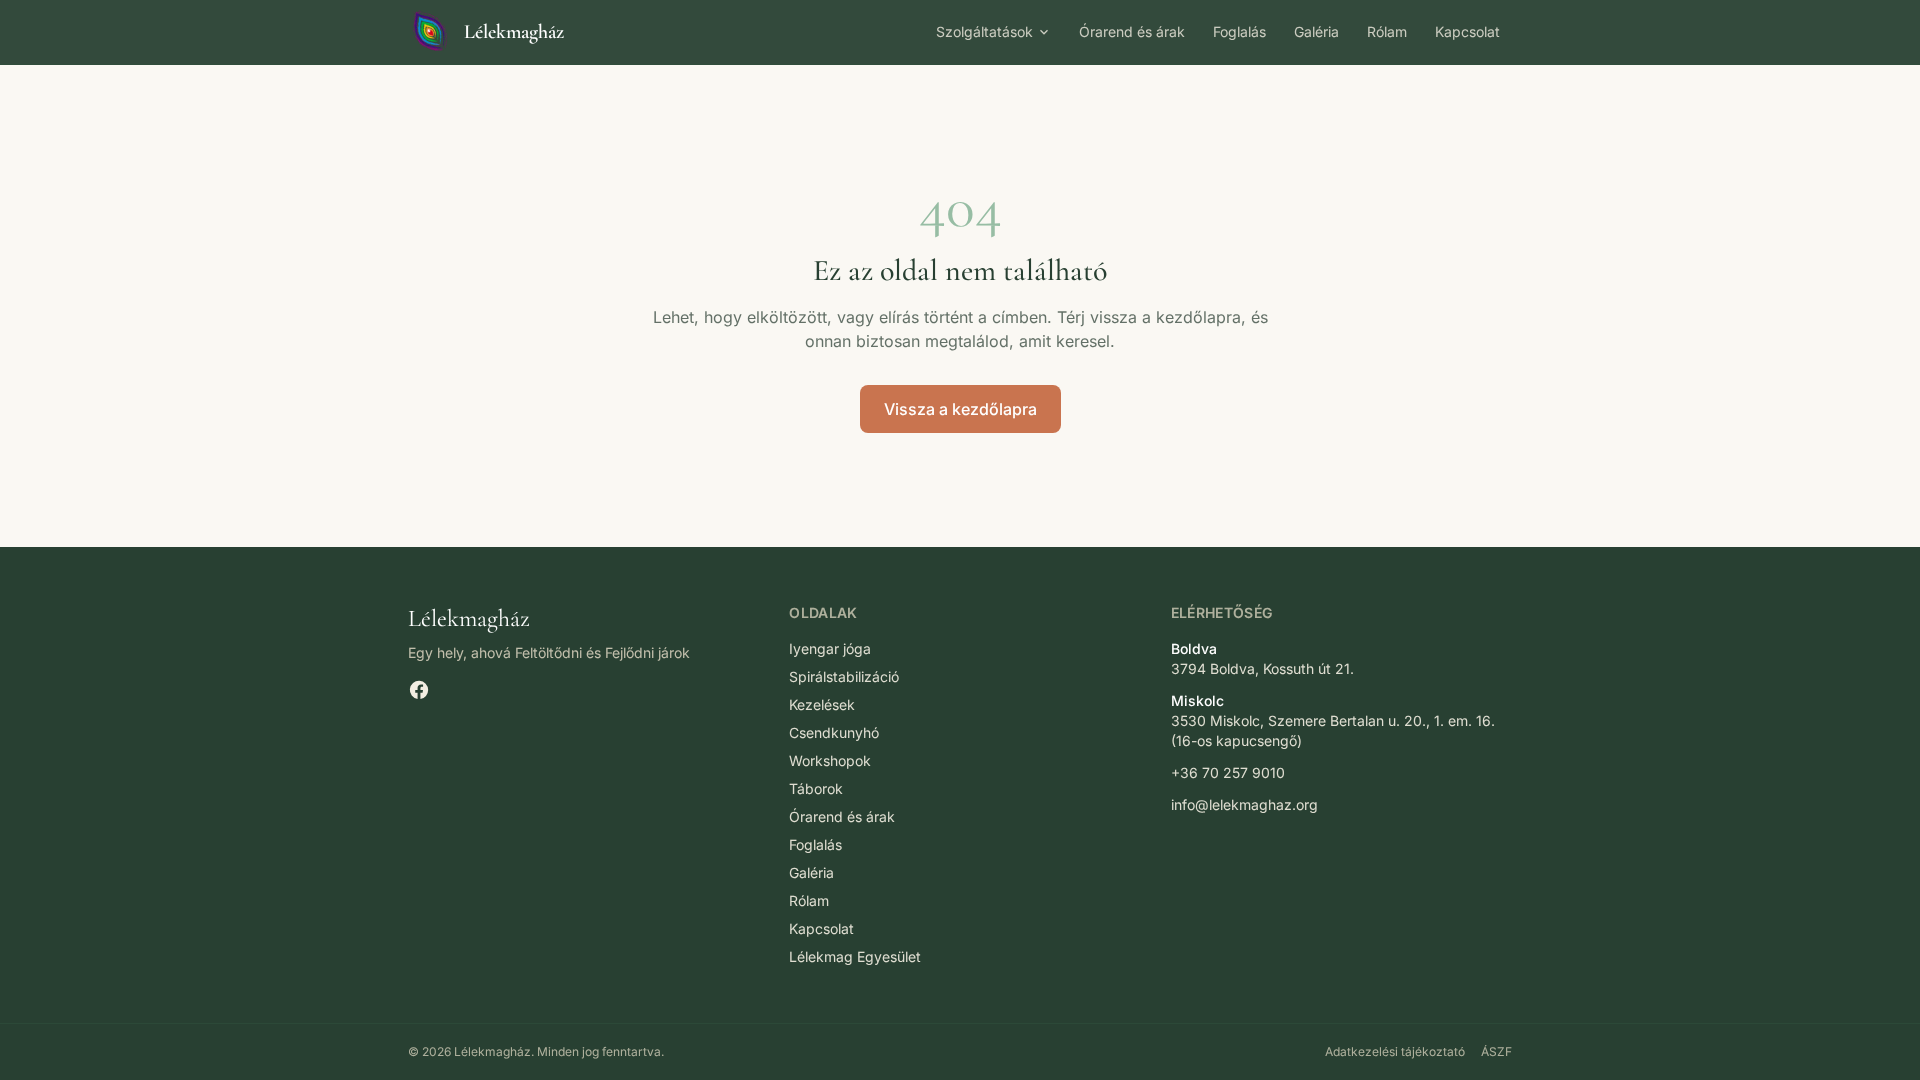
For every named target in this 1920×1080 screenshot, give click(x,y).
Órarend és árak (1132, 31)
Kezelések (822, 704)
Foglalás (1239, 31)
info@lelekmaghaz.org (1244, 804)
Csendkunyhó (834, 732)
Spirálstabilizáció (844, 676)
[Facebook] (419, 690)
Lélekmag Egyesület (855, 956)
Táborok (816, 788)
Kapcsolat (1467, 31)
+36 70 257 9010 (1228, 772)
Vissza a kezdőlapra (960, 409)
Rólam (1387, 31)
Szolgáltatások (984, 31)
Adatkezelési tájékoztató (1395, 1051)
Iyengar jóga (830, 648)
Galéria (1316, 31)
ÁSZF (1496, 1051)
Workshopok (830, 760)
